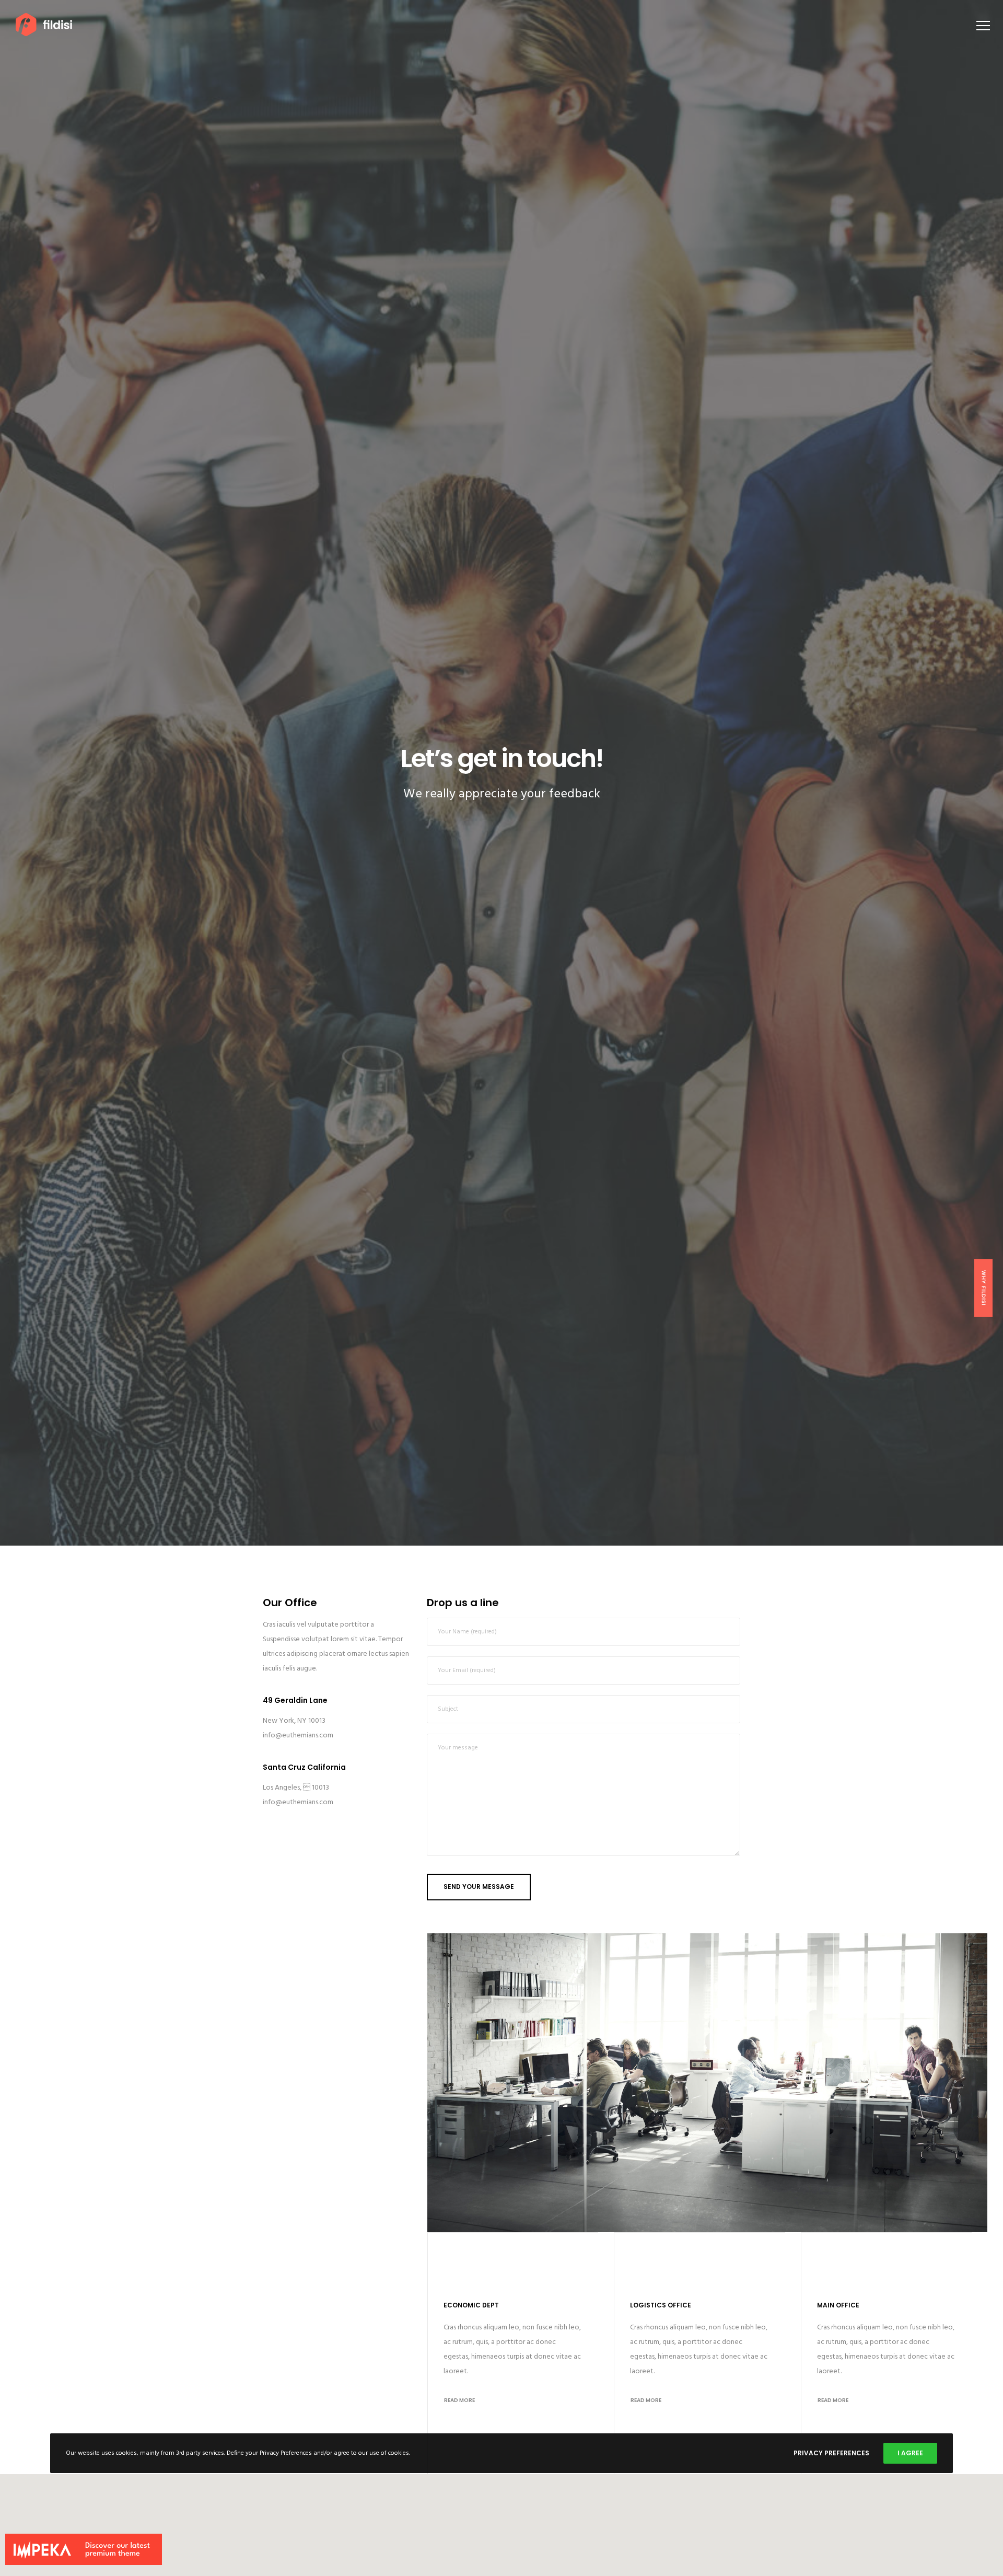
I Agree (910, 2453)
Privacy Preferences (831, 2453)
